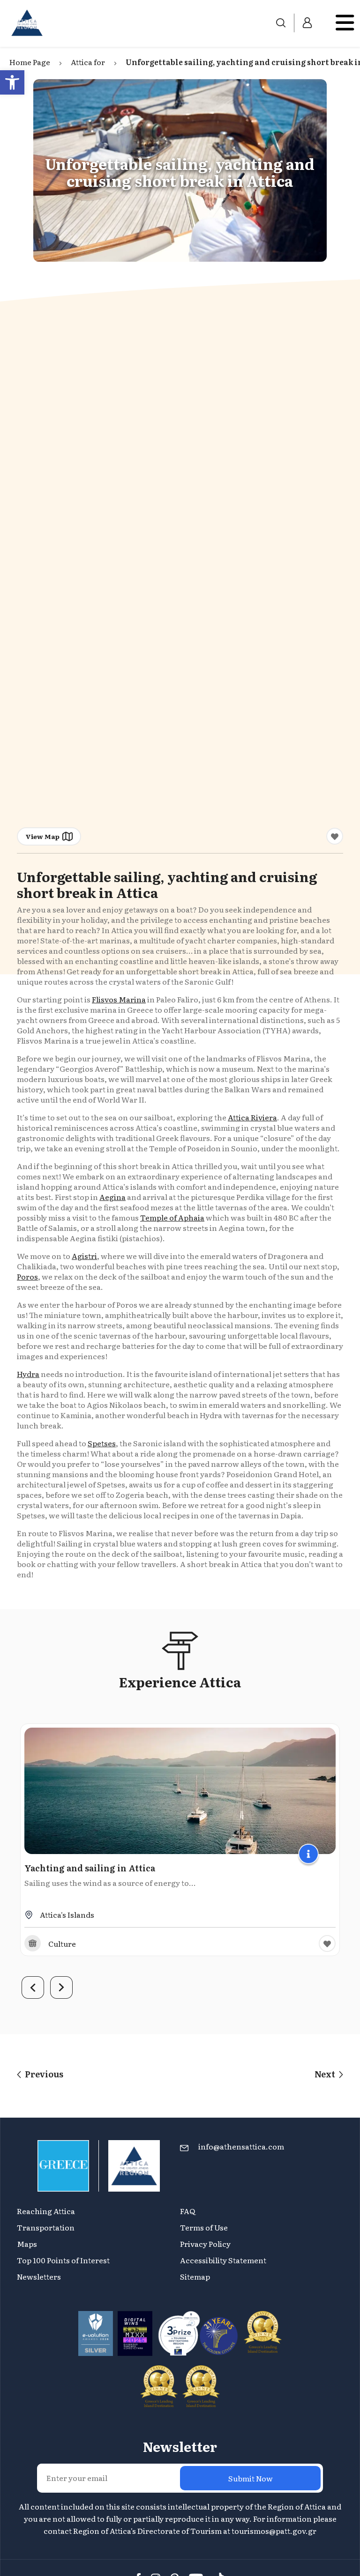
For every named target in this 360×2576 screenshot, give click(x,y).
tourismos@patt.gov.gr (274, 2531)
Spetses (102, 1443)
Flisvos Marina (119, 999)
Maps (27, 2244)
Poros (27, 1276)
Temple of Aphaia (172, 1217)
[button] (12, 82)
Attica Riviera (252, 1117)
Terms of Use (204, 2227)
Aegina (112, 1197)
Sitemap (195, 2276)
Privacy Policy (205, 2244)
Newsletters (39, 2276)
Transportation (46, 2227)
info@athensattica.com (241, 2146)
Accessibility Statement (223, 2260)
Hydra (28, 1374)
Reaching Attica (46, 2211)
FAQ (187, 2211)
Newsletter (180, 2446)
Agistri (84, 1256)
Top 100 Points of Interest (63, 2260)
